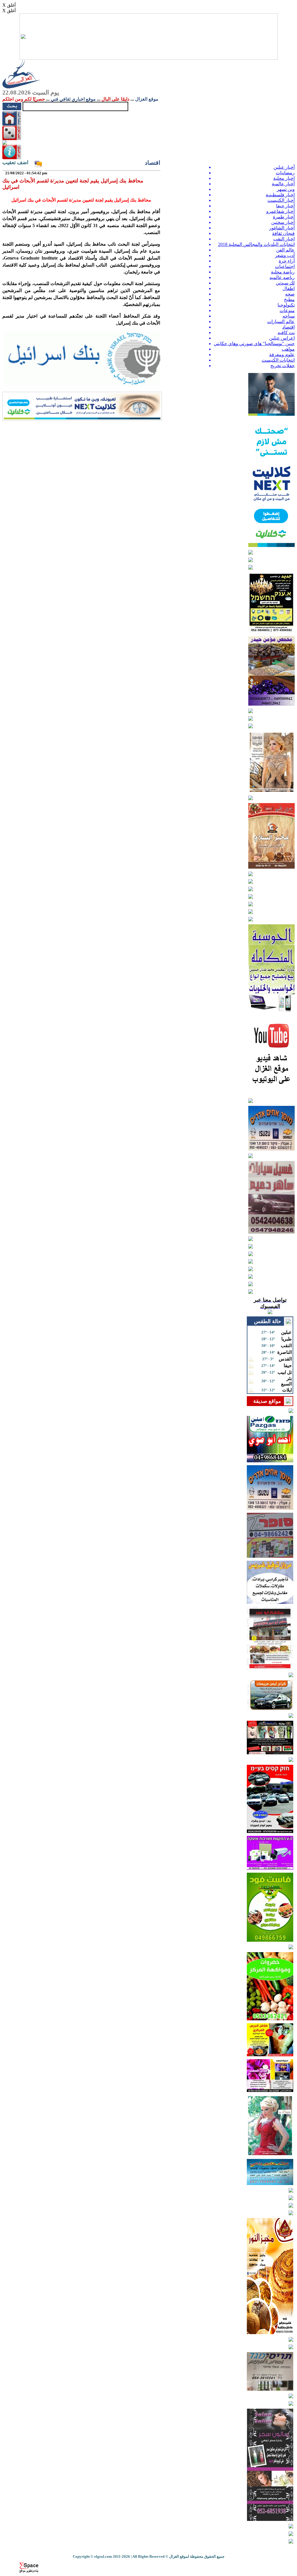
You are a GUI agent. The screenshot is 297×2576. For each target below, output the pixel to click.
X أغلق (9, 5)
